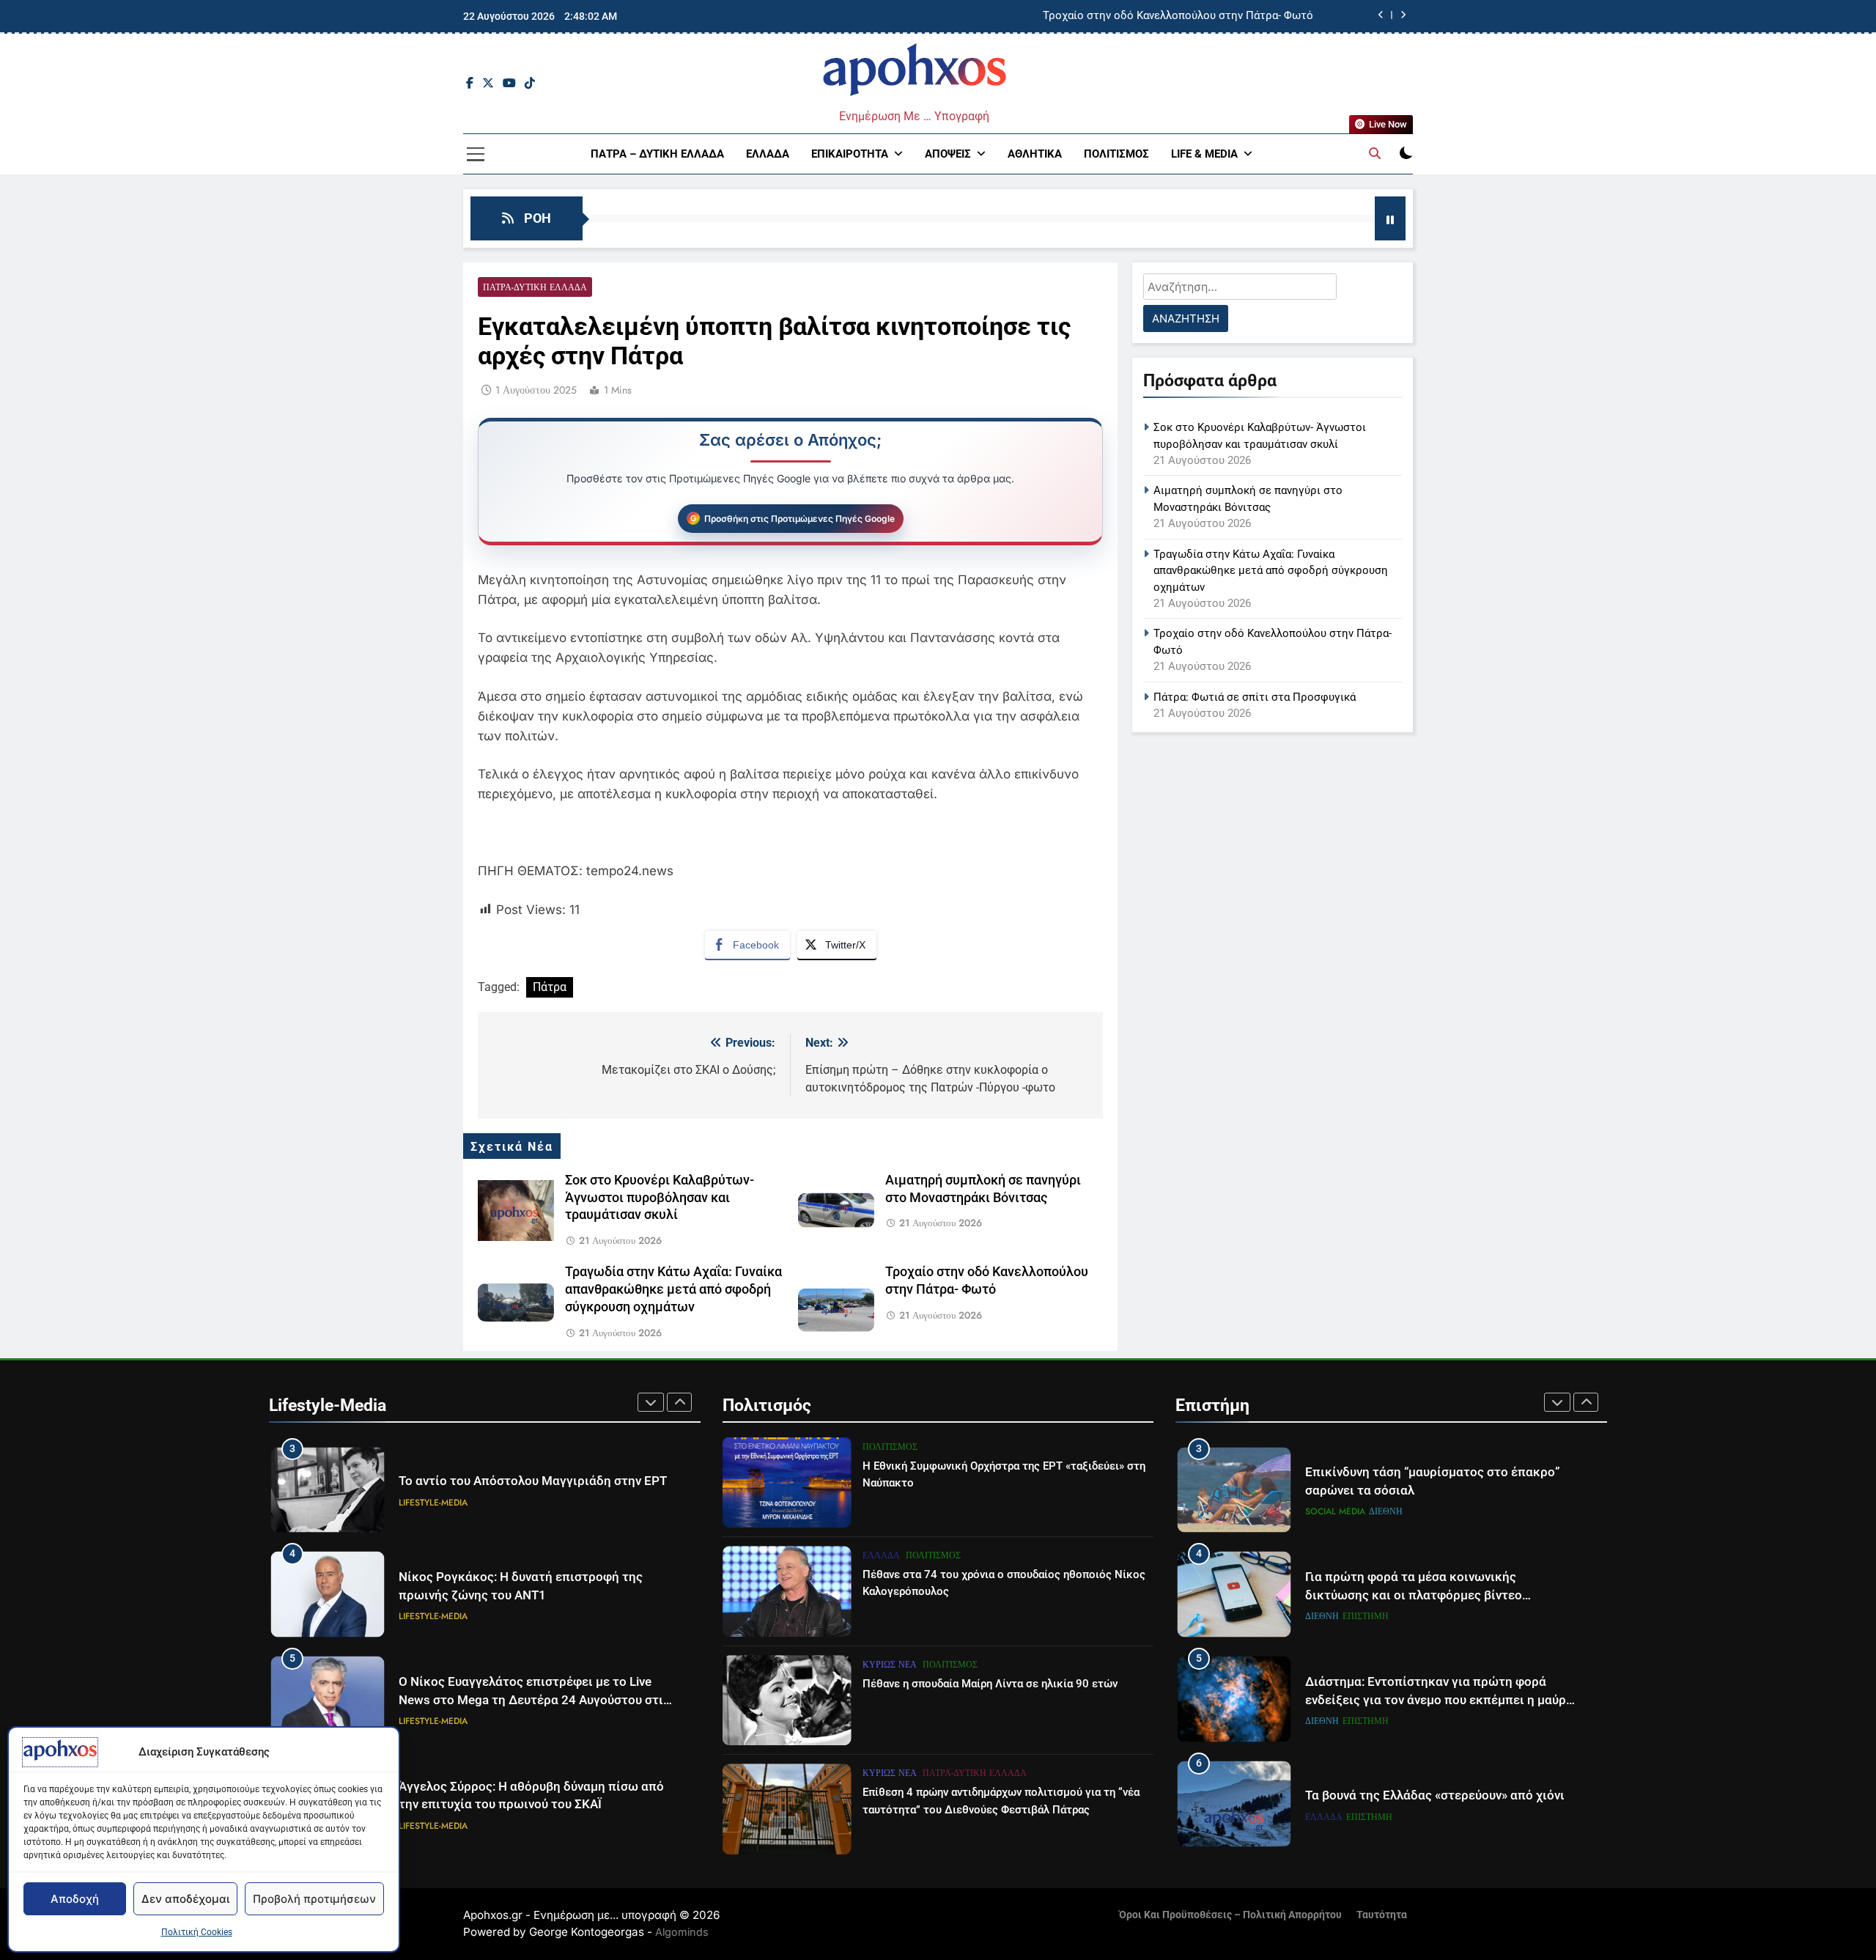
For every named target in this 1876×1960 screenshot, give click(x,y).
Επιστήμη (1366, 1616)
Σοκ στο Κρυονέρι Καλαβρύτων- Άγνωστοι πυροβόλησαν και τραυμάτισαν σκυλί (660, 1198)
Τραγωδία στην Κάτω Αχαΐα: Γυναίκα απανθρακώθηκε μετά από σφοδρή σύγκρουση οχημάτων (673, 1289)
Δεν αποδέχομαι (185, 1899)
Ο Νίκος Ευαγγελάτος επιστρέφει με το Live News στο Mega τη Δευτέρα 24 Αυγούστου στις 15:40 (534, 1700)
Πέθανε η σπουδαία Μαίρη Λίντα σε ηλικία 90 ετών (990, 1684)
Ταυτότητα (1382, 1915)
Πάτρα (550, 987)
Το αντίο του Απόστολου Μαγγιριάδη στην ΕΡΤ (533, 1481)
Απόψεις (948, 154)
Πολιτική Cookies (197, 1932)
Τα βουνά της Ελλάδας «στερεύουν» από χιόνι (1435, 1795)
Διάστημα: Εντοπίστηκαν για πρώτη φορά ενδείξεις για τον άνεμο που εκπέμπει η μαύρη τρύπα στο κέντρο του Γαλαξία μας (1439, 1700)
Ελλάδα (768, 154)
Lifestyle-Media (433, 1503)
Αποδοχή (75, 1899)
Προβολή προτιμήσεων (314, 1899)
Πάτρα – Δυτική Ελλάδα (657, 154)
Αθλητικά (1035, 154)
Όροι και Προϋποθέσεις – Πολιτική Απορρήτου (1230, 1915)
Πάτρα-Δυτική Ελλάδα (535, 287)
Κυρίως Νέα (890, 1665)
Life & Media (1204, 154)
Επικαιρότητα (850, 154)
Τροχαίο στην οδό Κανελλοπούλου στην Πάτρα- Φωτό (1178, 16)
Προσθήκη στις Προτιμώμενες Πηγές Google (799, 519)
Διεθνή (1386, 1511)
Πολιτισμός (1116, 154)
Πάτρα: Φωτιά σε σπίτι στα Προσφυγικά (1255, 697)
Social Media (1335, 1511)
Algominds (682, 1932)
